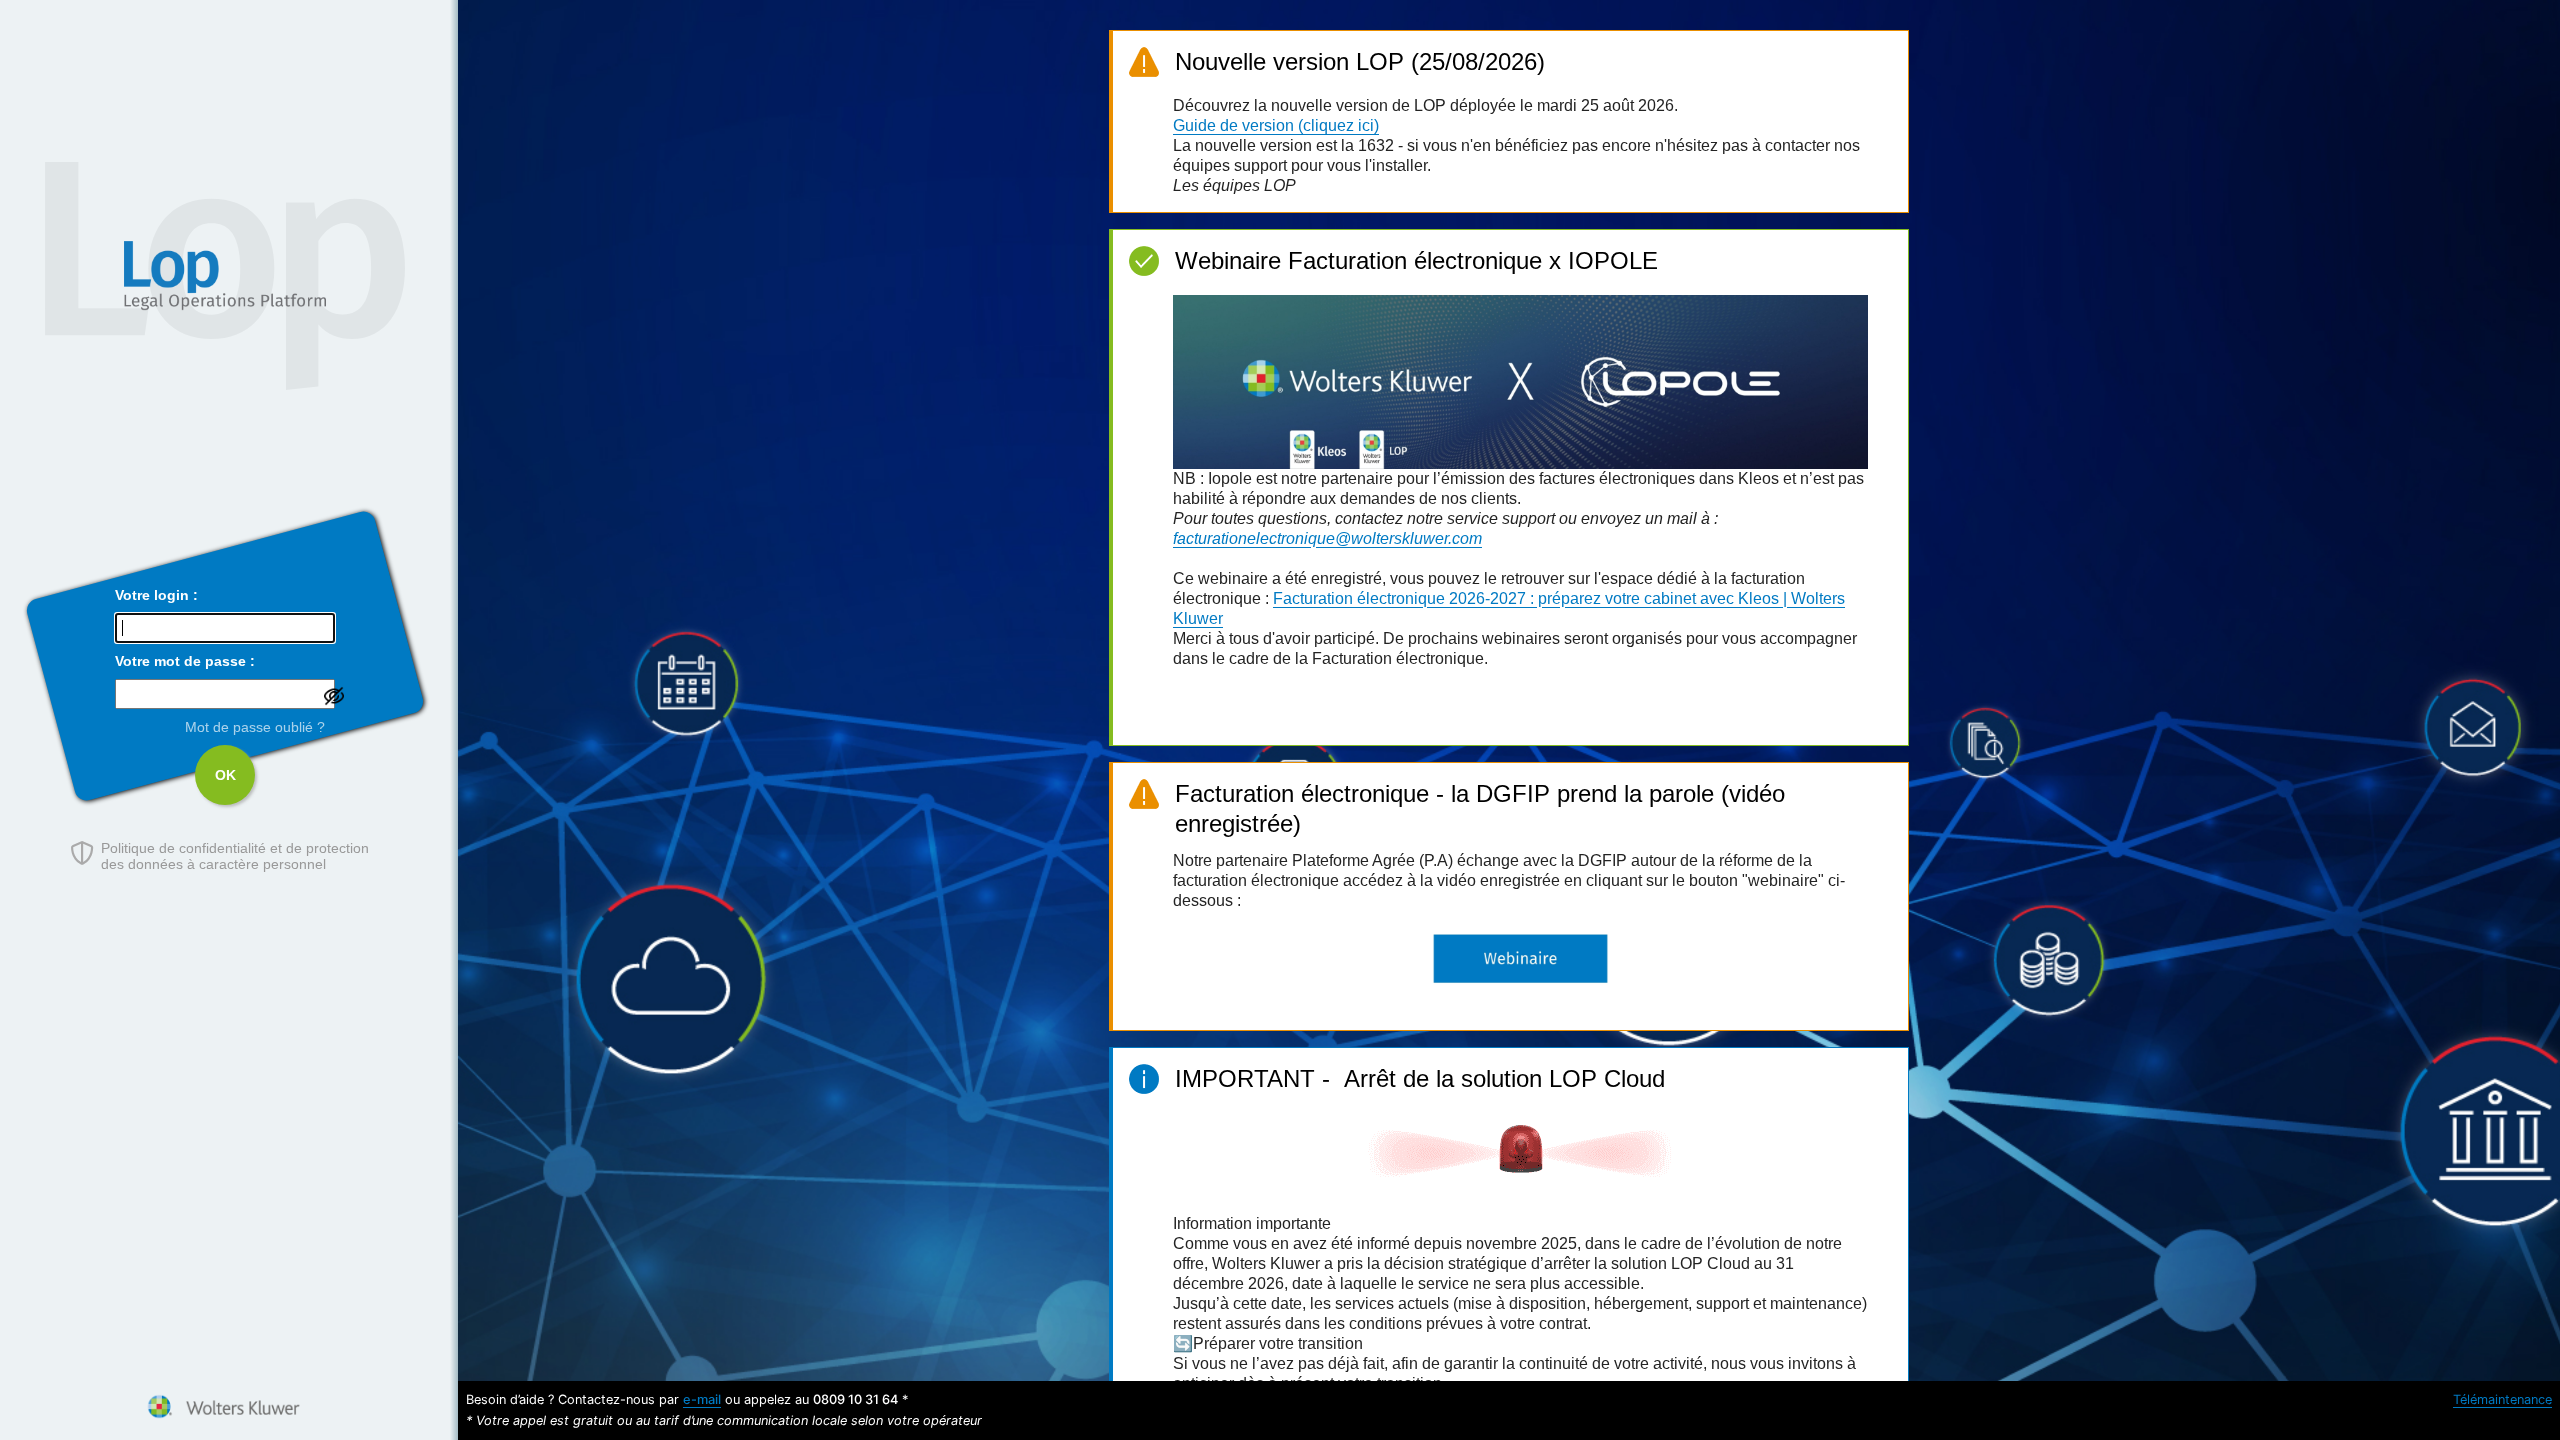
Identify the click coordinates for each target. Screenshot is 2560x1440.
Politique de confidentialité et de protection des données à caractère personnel (235, 856)
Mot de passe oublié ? (255, 727)
